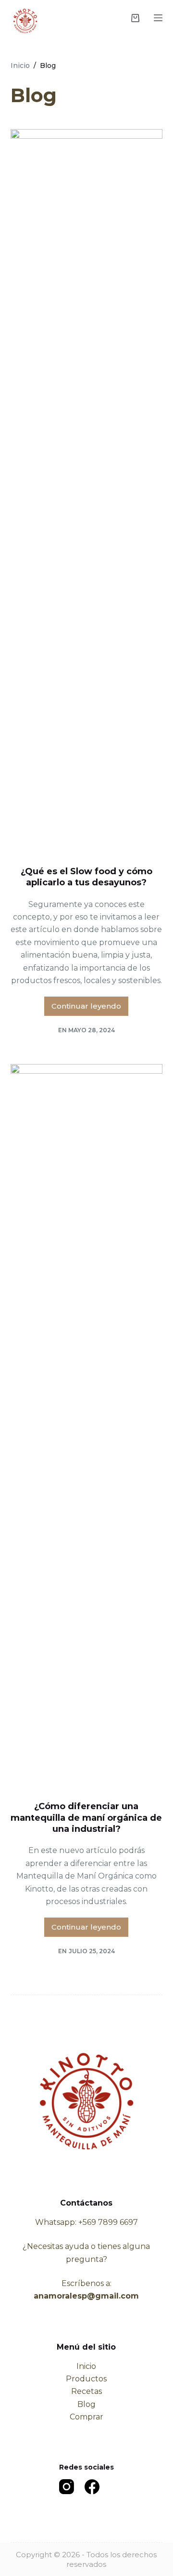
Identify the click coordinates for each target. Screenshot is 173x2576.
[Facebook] (92, 2487)
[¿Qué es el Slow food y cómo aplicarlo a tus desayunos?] (87, 490)
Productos (86, 2379)
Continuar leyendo (90, 1009)
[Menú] (158, 18)
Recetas (86, 2391)
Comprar (86, 2417)
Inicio (86, 2366)
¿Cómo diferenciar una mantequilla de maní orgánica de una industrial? (86, 1818)
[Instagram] (67, 2487)
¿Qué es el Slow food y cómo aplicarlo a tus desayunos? (86, 877)
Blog (86, 2404)
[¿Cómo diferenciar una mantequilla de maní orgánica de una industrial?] (87, 1425)
